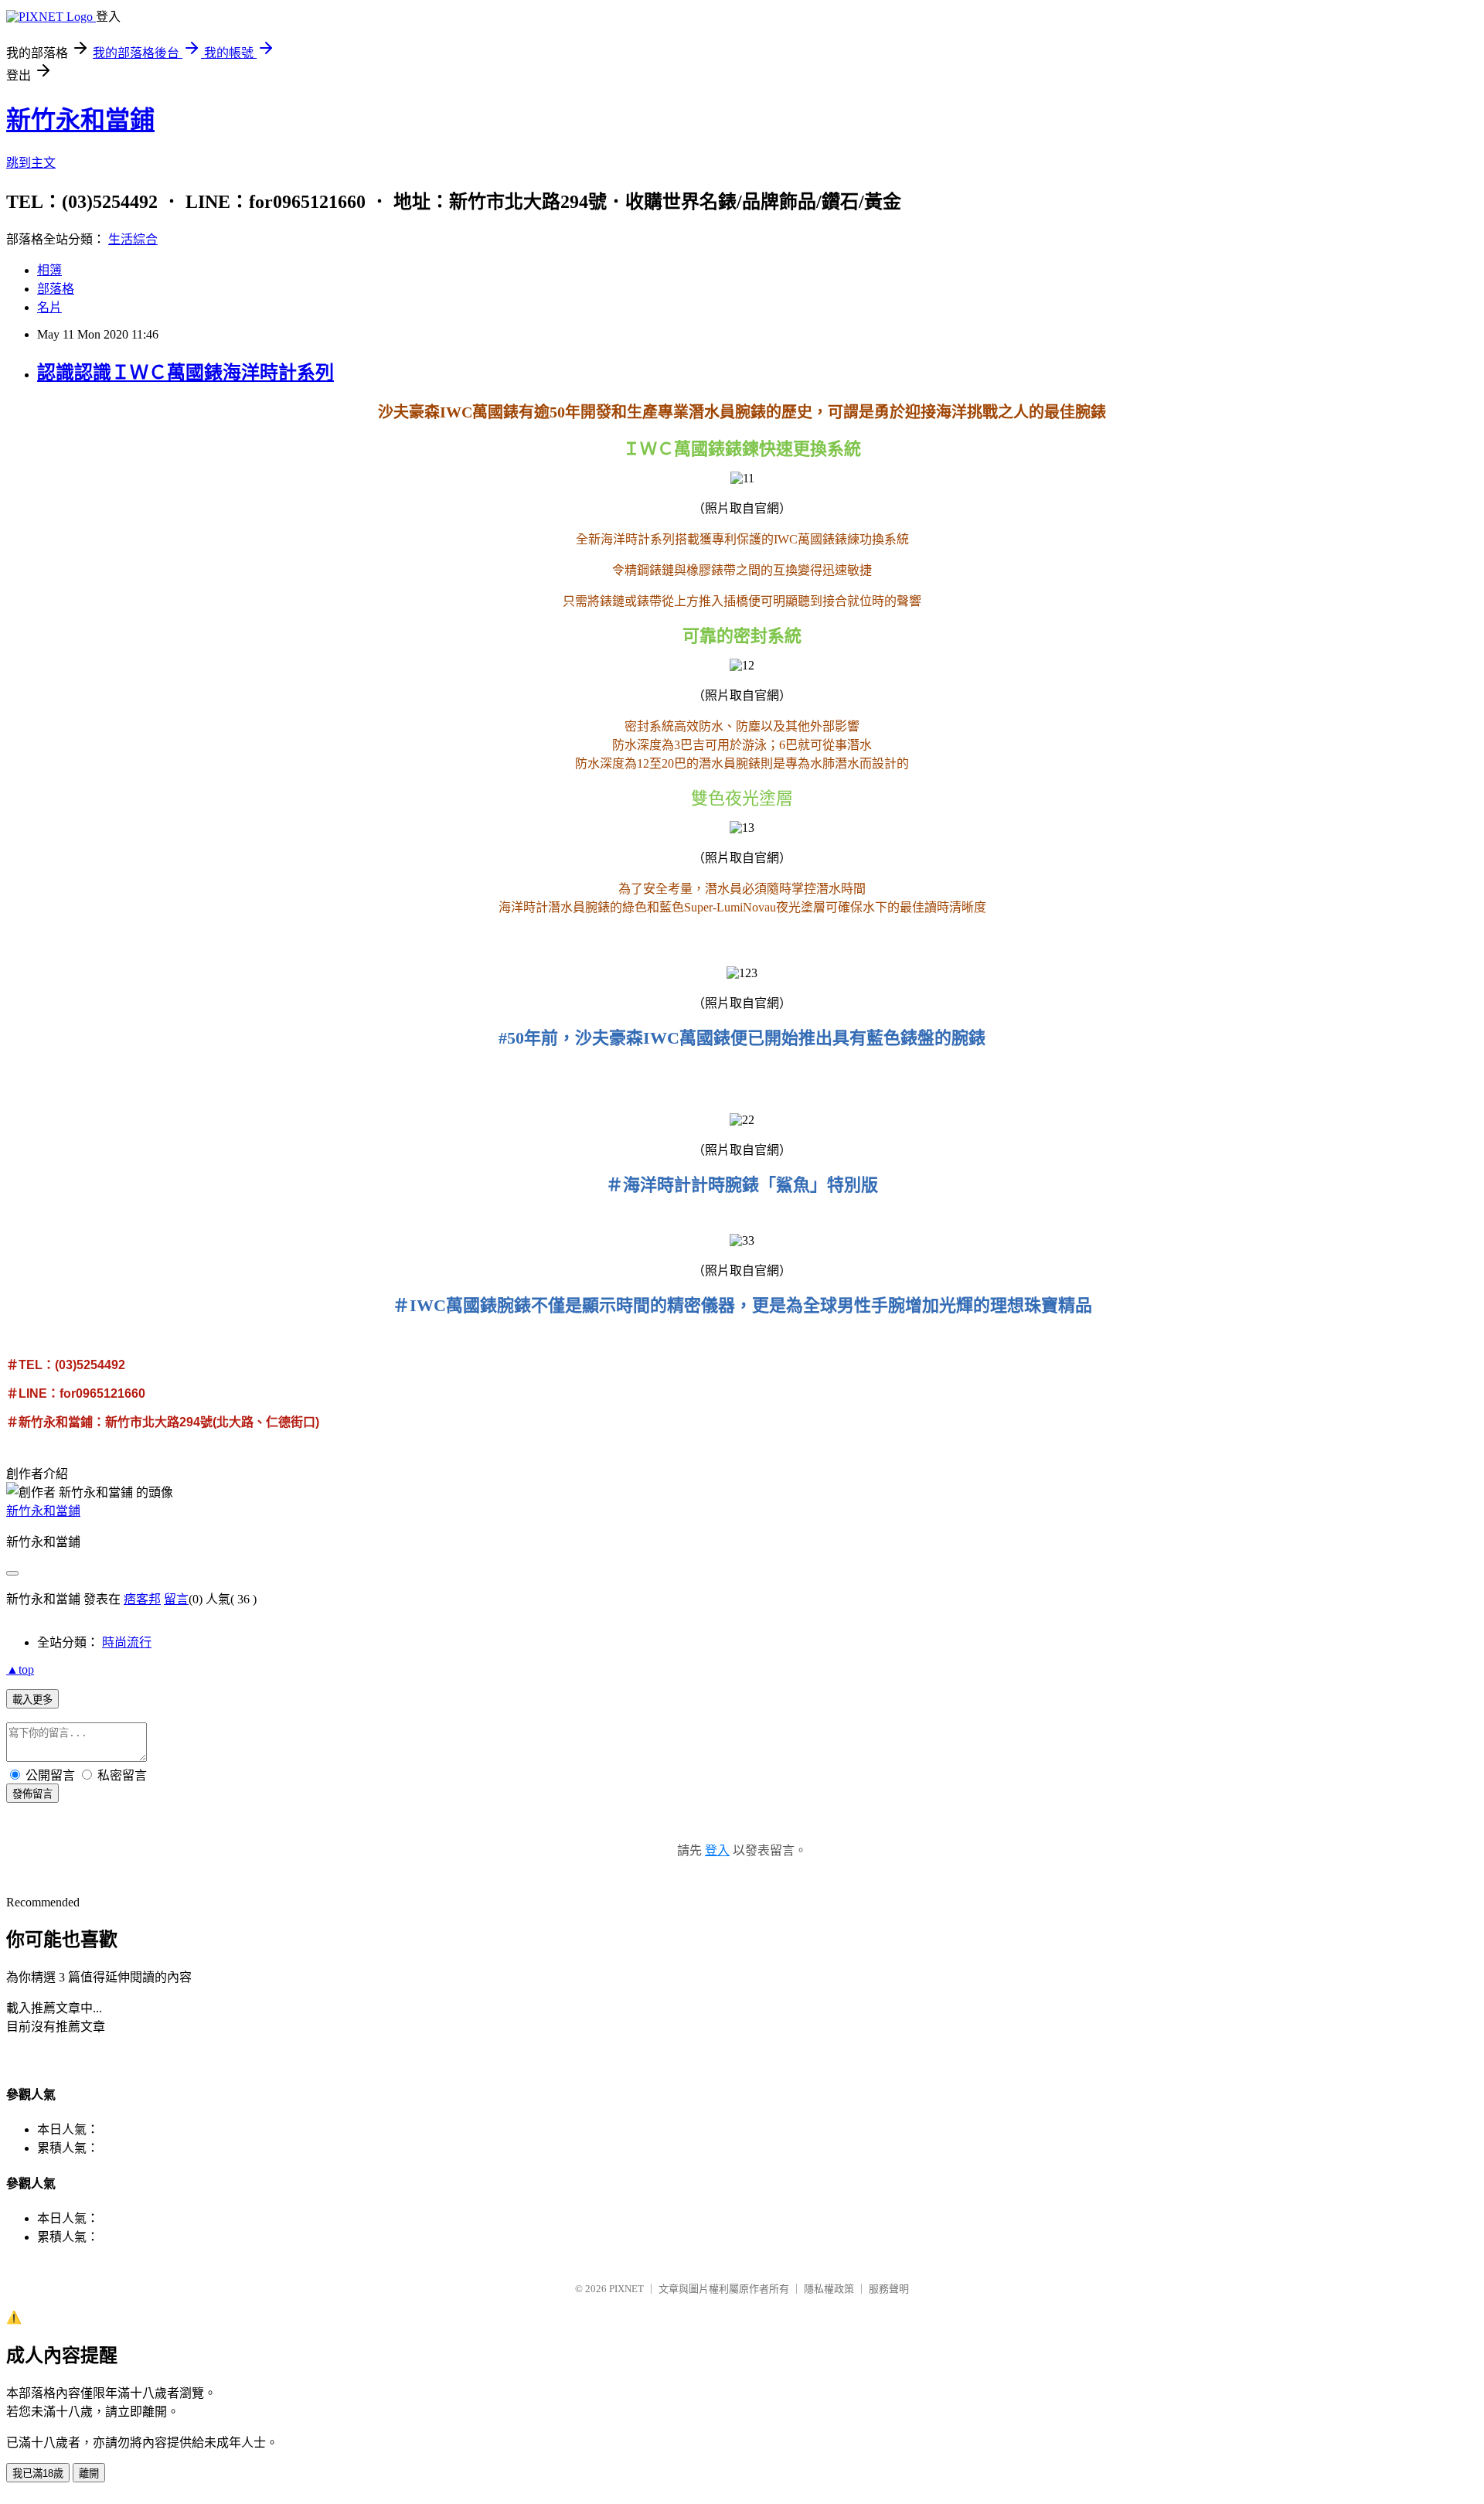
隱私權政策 (829, 2289)
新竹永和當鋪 (80, 120)
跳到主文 (31, 163)
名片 (49, 307)
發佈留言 (32, 1794)
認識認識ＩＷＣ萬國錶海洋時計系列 (185, 373)
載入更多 (32, 1700)
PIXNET (626, 2289)
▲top (20, 1669)
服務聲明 (889, 2289)
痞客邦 (142, 1599)
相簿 (49, 270)
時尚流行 (127, 1642)
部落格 (56, 289)
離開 (89, 2473)
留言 (176, 1599)
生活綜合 (133, 239)
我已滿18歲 (38, 2473)
